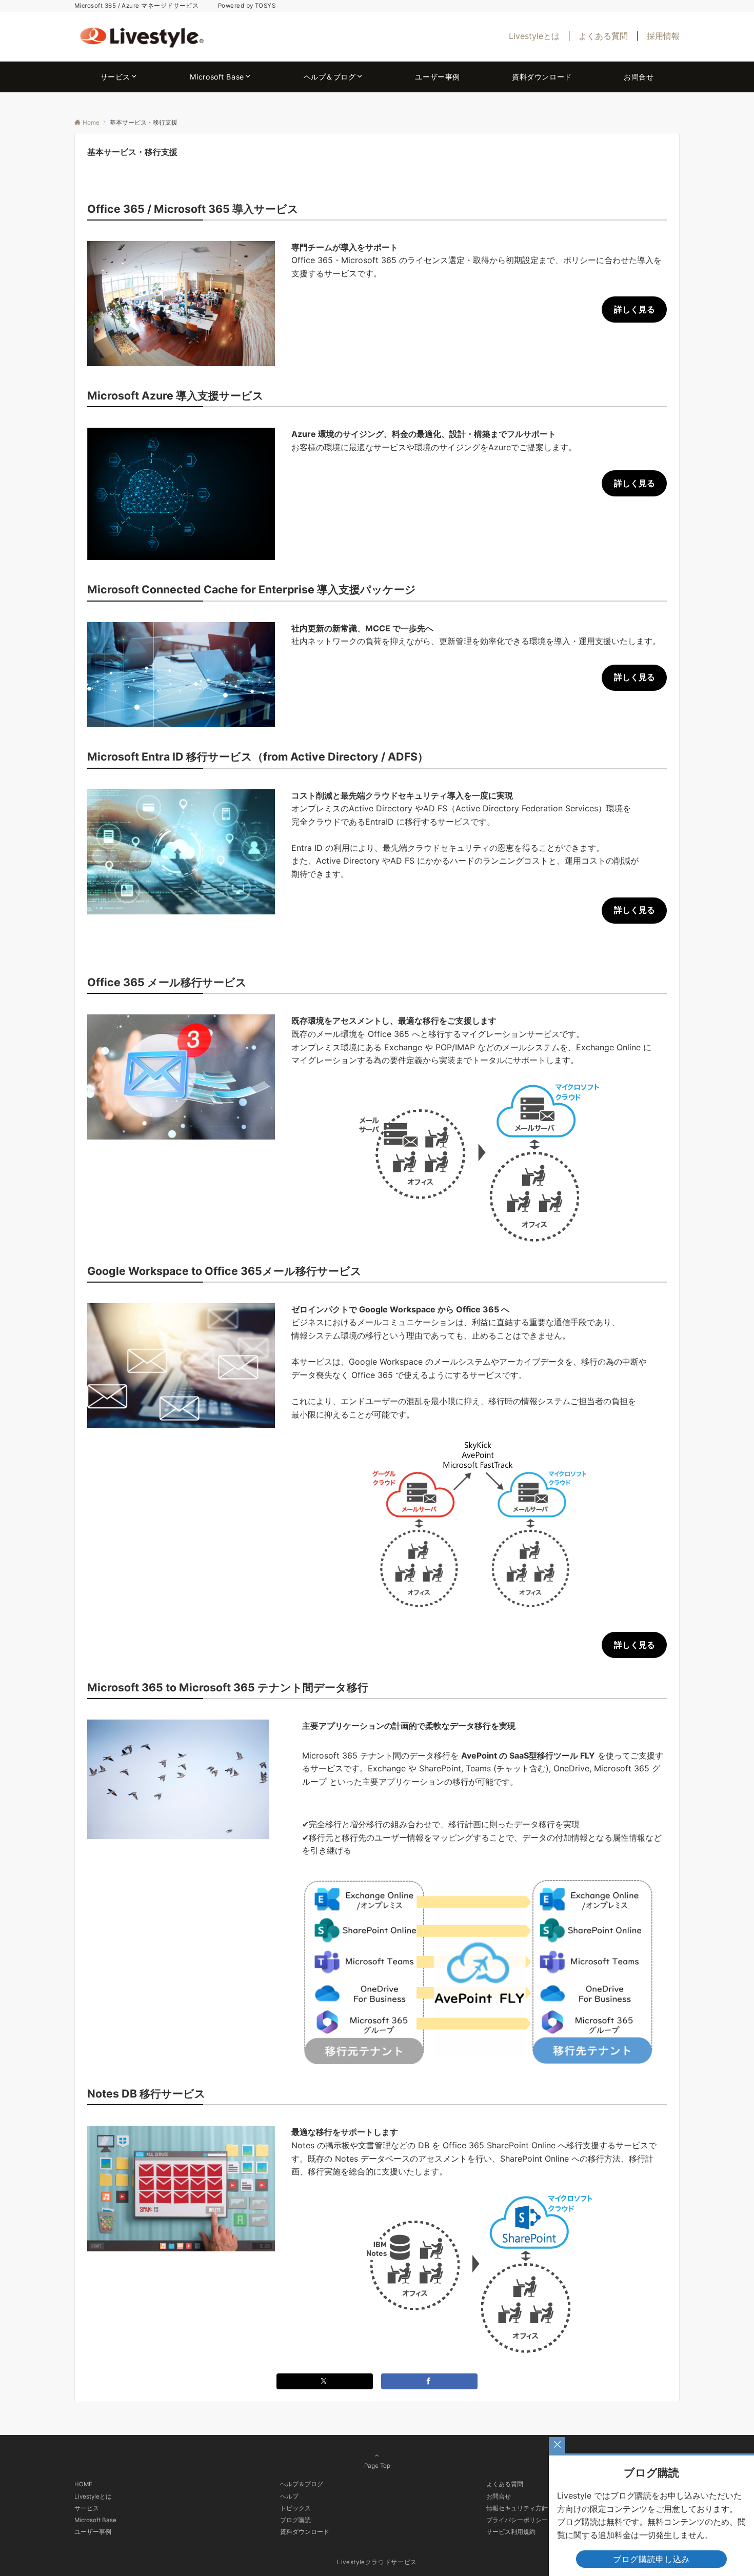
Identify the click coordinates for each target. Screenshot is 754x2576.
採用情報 (663, 36)
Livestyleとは (534, 36)
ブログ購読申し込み (651, 2559)
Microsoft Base (95, 2520)
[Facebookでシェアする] (429, 2381)
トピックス (295, 2508)
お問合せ (499, 2497)
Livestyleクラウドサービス (377, 2562)
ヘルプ (289, 2497)
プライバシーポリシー (517, 2520)
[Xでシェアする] (325, 2381)
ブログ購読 (295, 2520)
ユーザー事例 (93, 2532)
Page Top (377, 2466)
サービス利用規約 (511, 2532)
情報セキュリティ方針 (517, 2508)
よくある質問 (603, 36)
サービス (87, 2508)
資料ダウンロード (305, 2532)
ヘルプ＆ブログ (302, 2484)
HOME (83, 2484)
